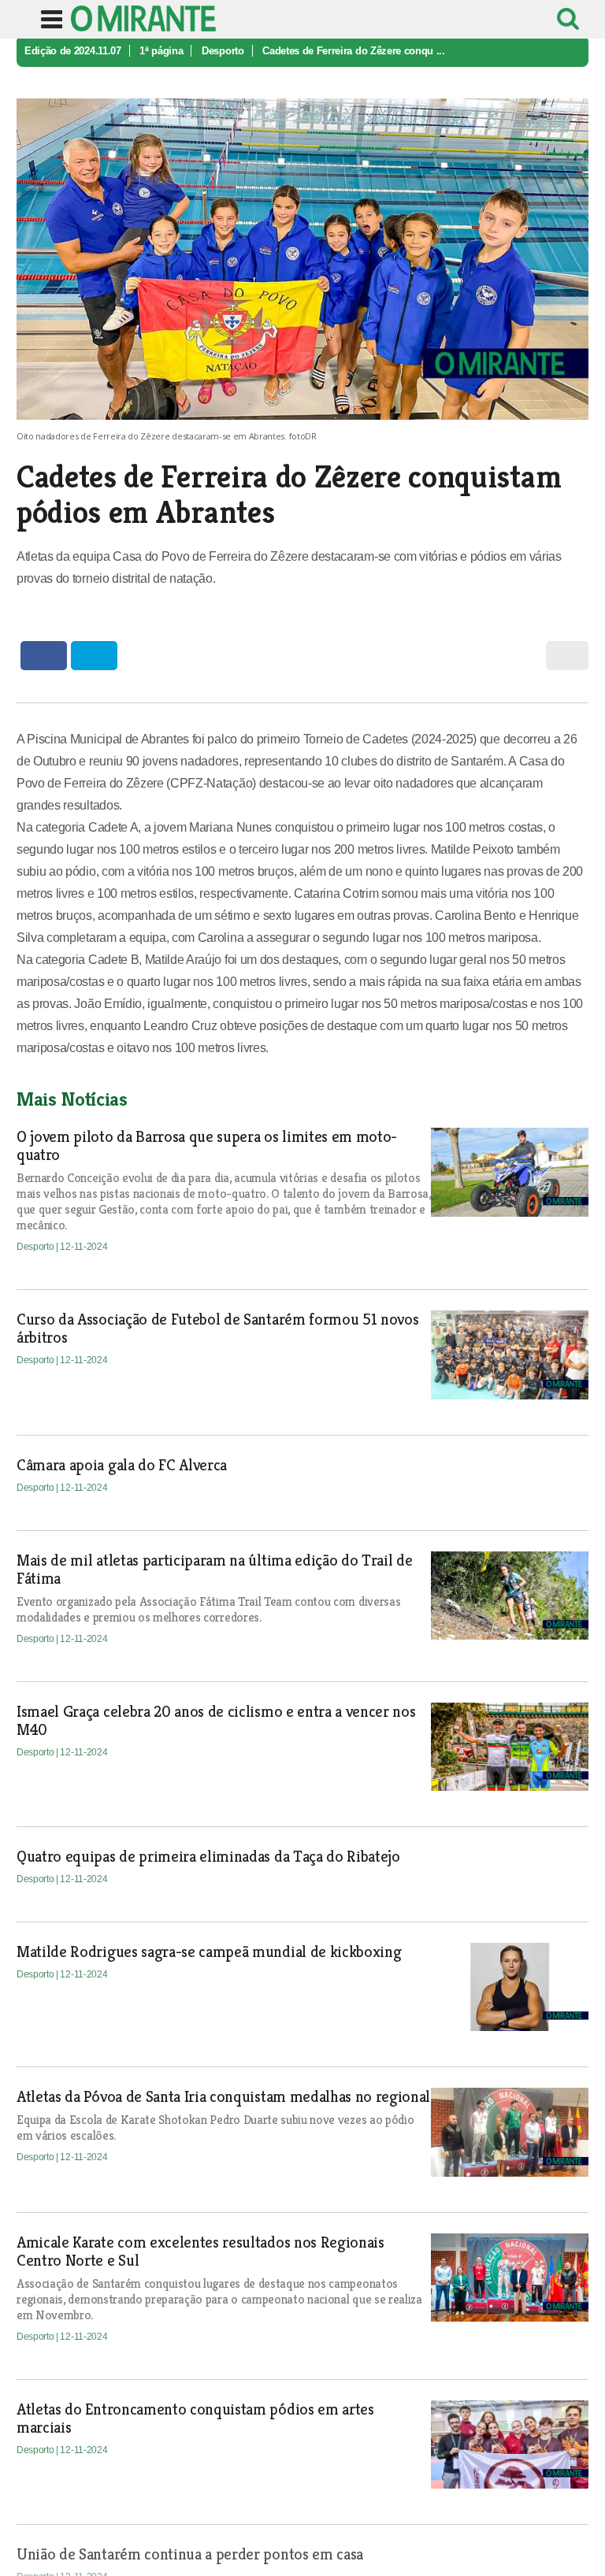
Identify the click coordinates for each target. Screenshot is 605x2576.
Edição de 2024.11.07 (73, 51)
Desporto (223, 51)
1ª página (161, 51)
